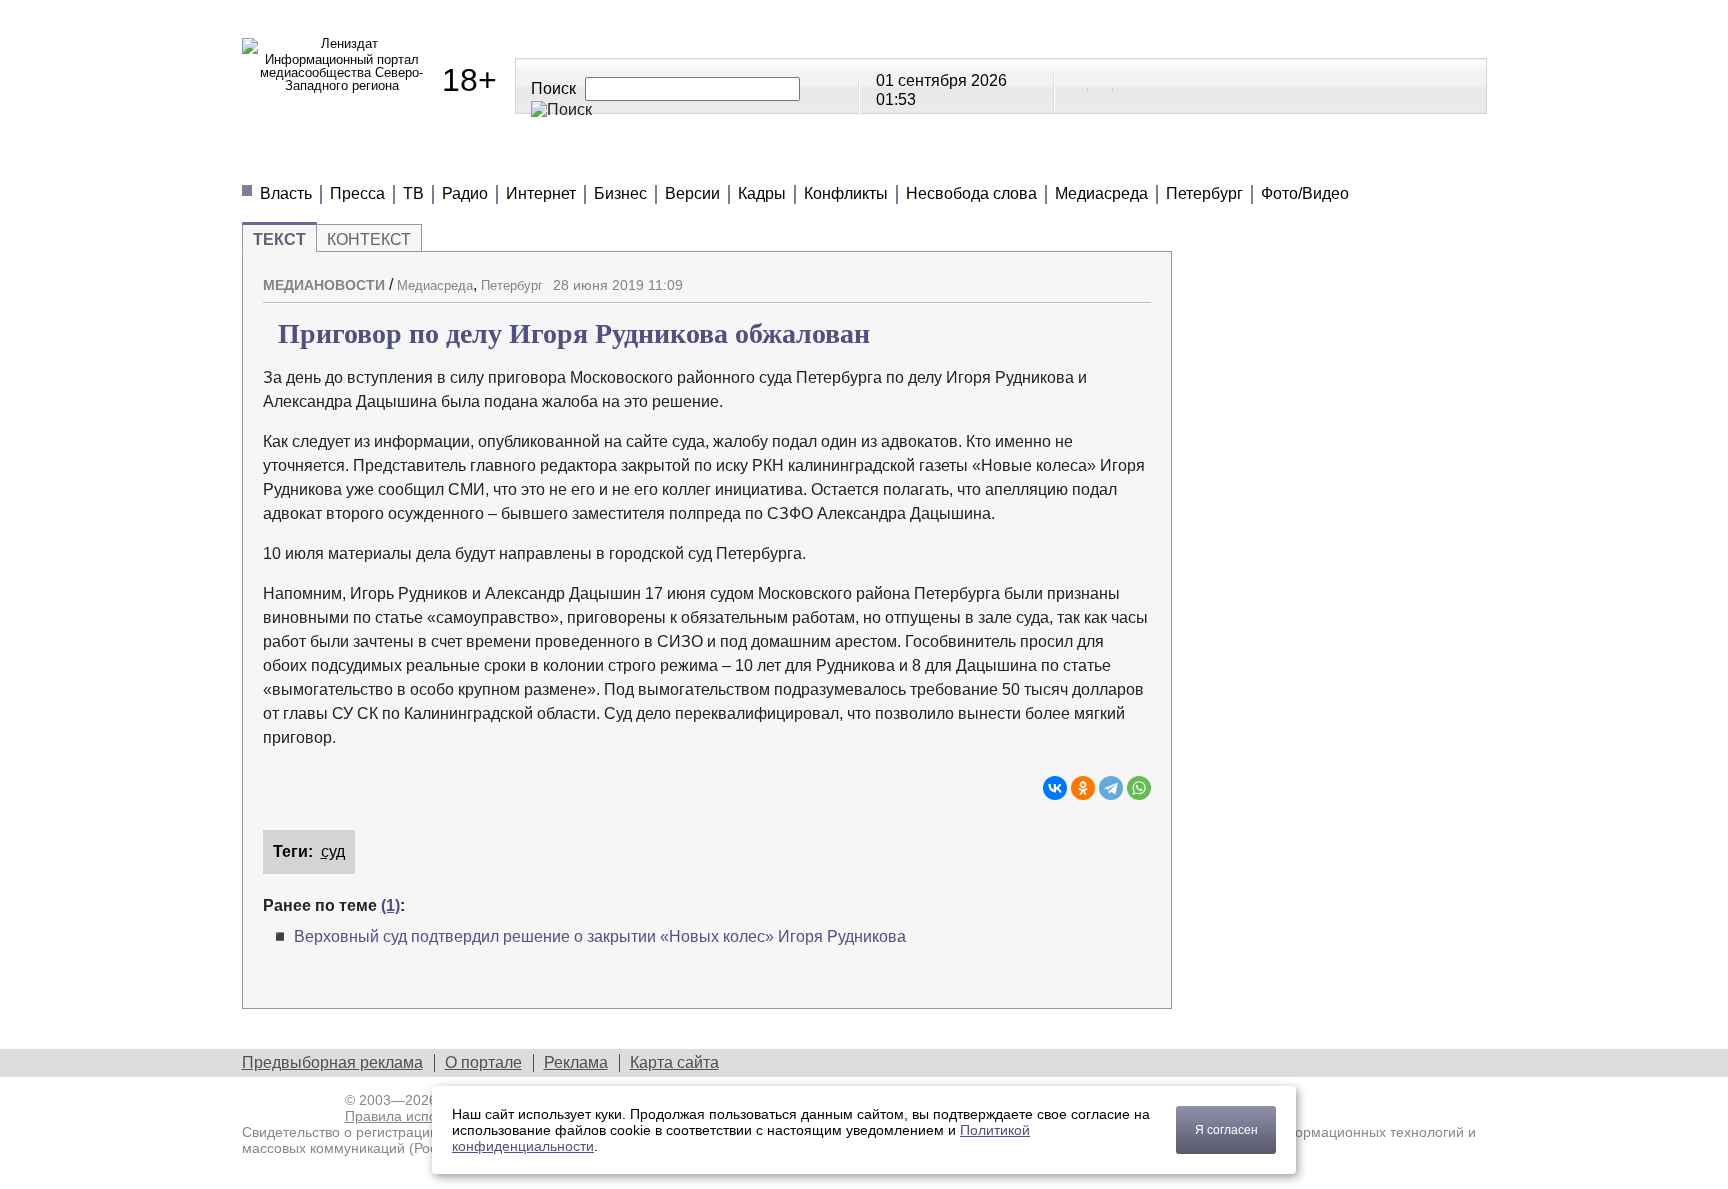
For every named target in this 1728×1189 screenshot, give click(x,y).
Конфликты (846, 193)
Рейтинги (743, 159)
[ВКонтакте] (1055, 788)
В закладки (1136, 277)
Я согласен (1226, 1130)
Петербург (1204, 193)
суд (333, 851)
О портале (483, 1062)
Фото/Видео (1305, 193)
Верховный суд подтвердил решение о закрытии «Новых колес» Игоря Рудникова (600, 936)
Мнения (482, 159)
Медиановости (332, 159)
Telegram (1102, 85)
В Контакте (1077, 85)
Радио (465, 193)
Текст (279, 239)
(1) (390, 905)
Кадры (762, 193)
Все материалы (1144, 159)
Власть (286, 193)
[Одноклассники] (1083, 788)
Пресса (357, 193)
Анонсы (992, 159)
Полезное (608, 159)
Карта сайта (674, 1062)
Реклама (576, 1062)
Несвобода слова (971, 193)
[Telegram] (1111, 788)
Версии (692, 193)
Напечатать (1066, 277)
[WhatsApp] (1139, 788)
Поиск (553, 88)
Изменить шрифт (1101, 277)
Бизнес (620, 193)
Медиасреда (1101, 193)
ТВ (413, 193)
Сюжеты (872, 159)
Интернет (541, 193)
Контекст (369, 239)
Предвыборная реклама (332, 1062)
